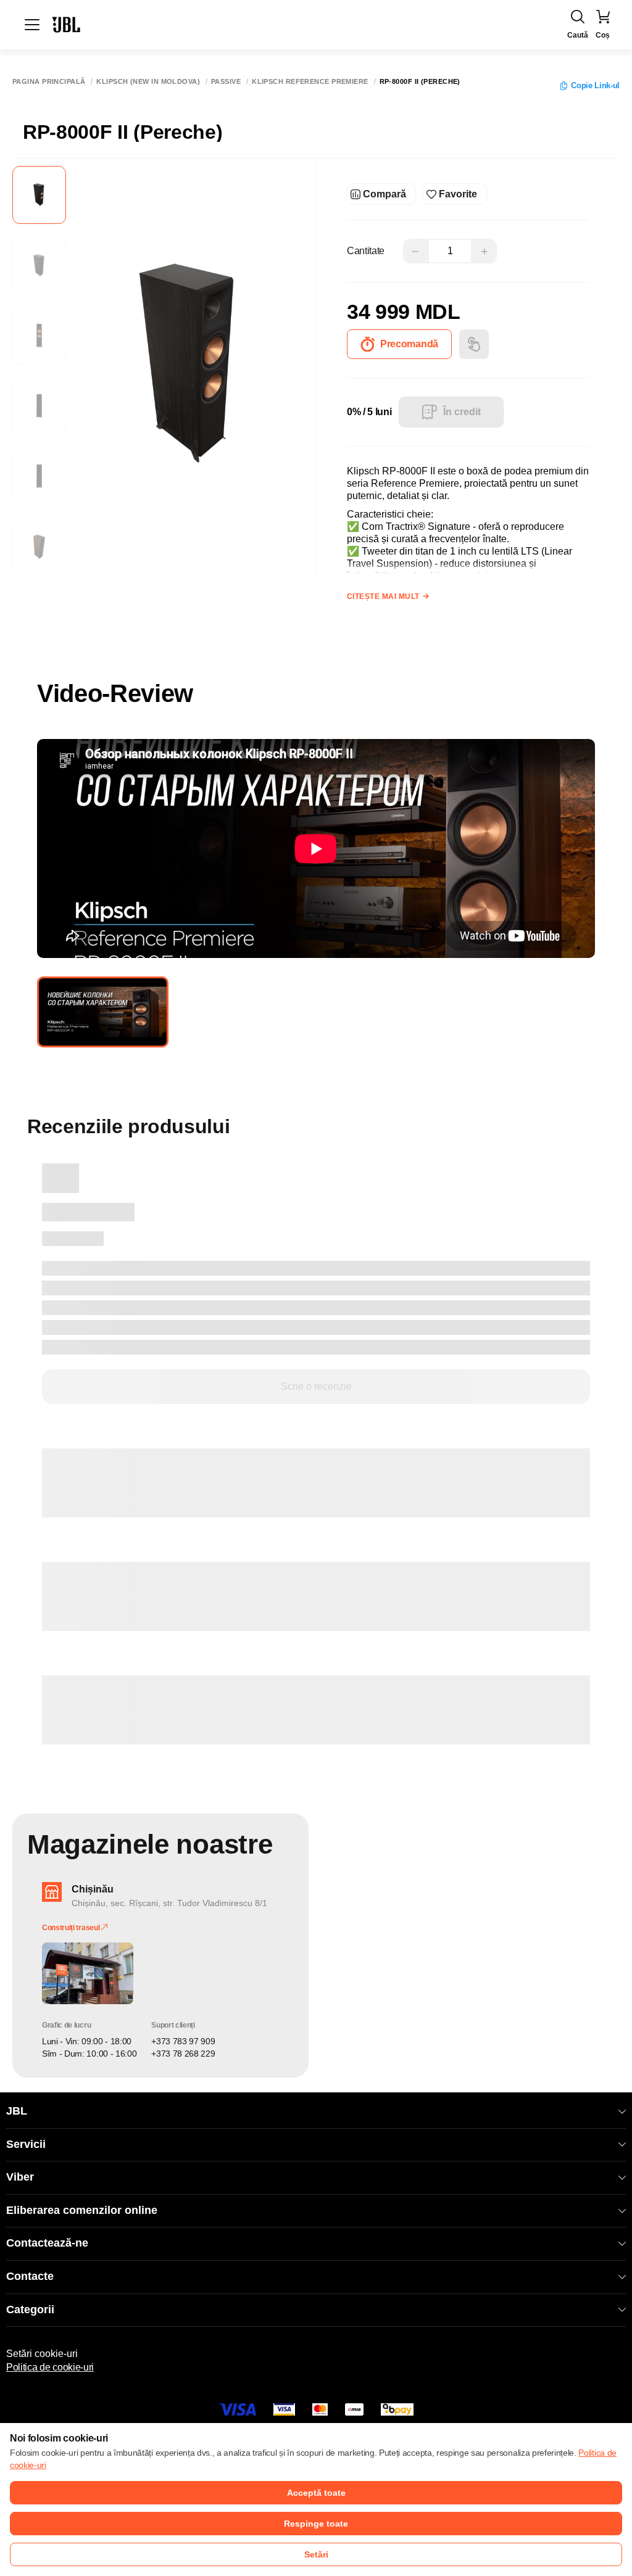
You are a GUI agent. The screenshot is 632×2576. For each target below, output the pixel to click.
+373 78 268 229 (183, 2054)
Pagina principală (49, 82)
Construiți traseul (72, 1928)
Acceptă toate (316, 2493)
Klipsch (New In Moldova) (148, 82)
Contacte (30, 2276)
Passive (226, 82)
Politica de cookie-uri (50, 2367)
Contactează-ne (47, 2243)
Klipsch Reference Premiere (310, 82)
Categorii (30, 2310)
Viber (20, 2177)
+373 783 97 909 (183, 2041)
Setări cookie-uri (42, 2354)
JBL (17, 2111)
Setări (316, 2554)
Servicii (26, 2144)
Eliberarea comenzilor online (82, 2210)
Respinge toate (316, 2524)
